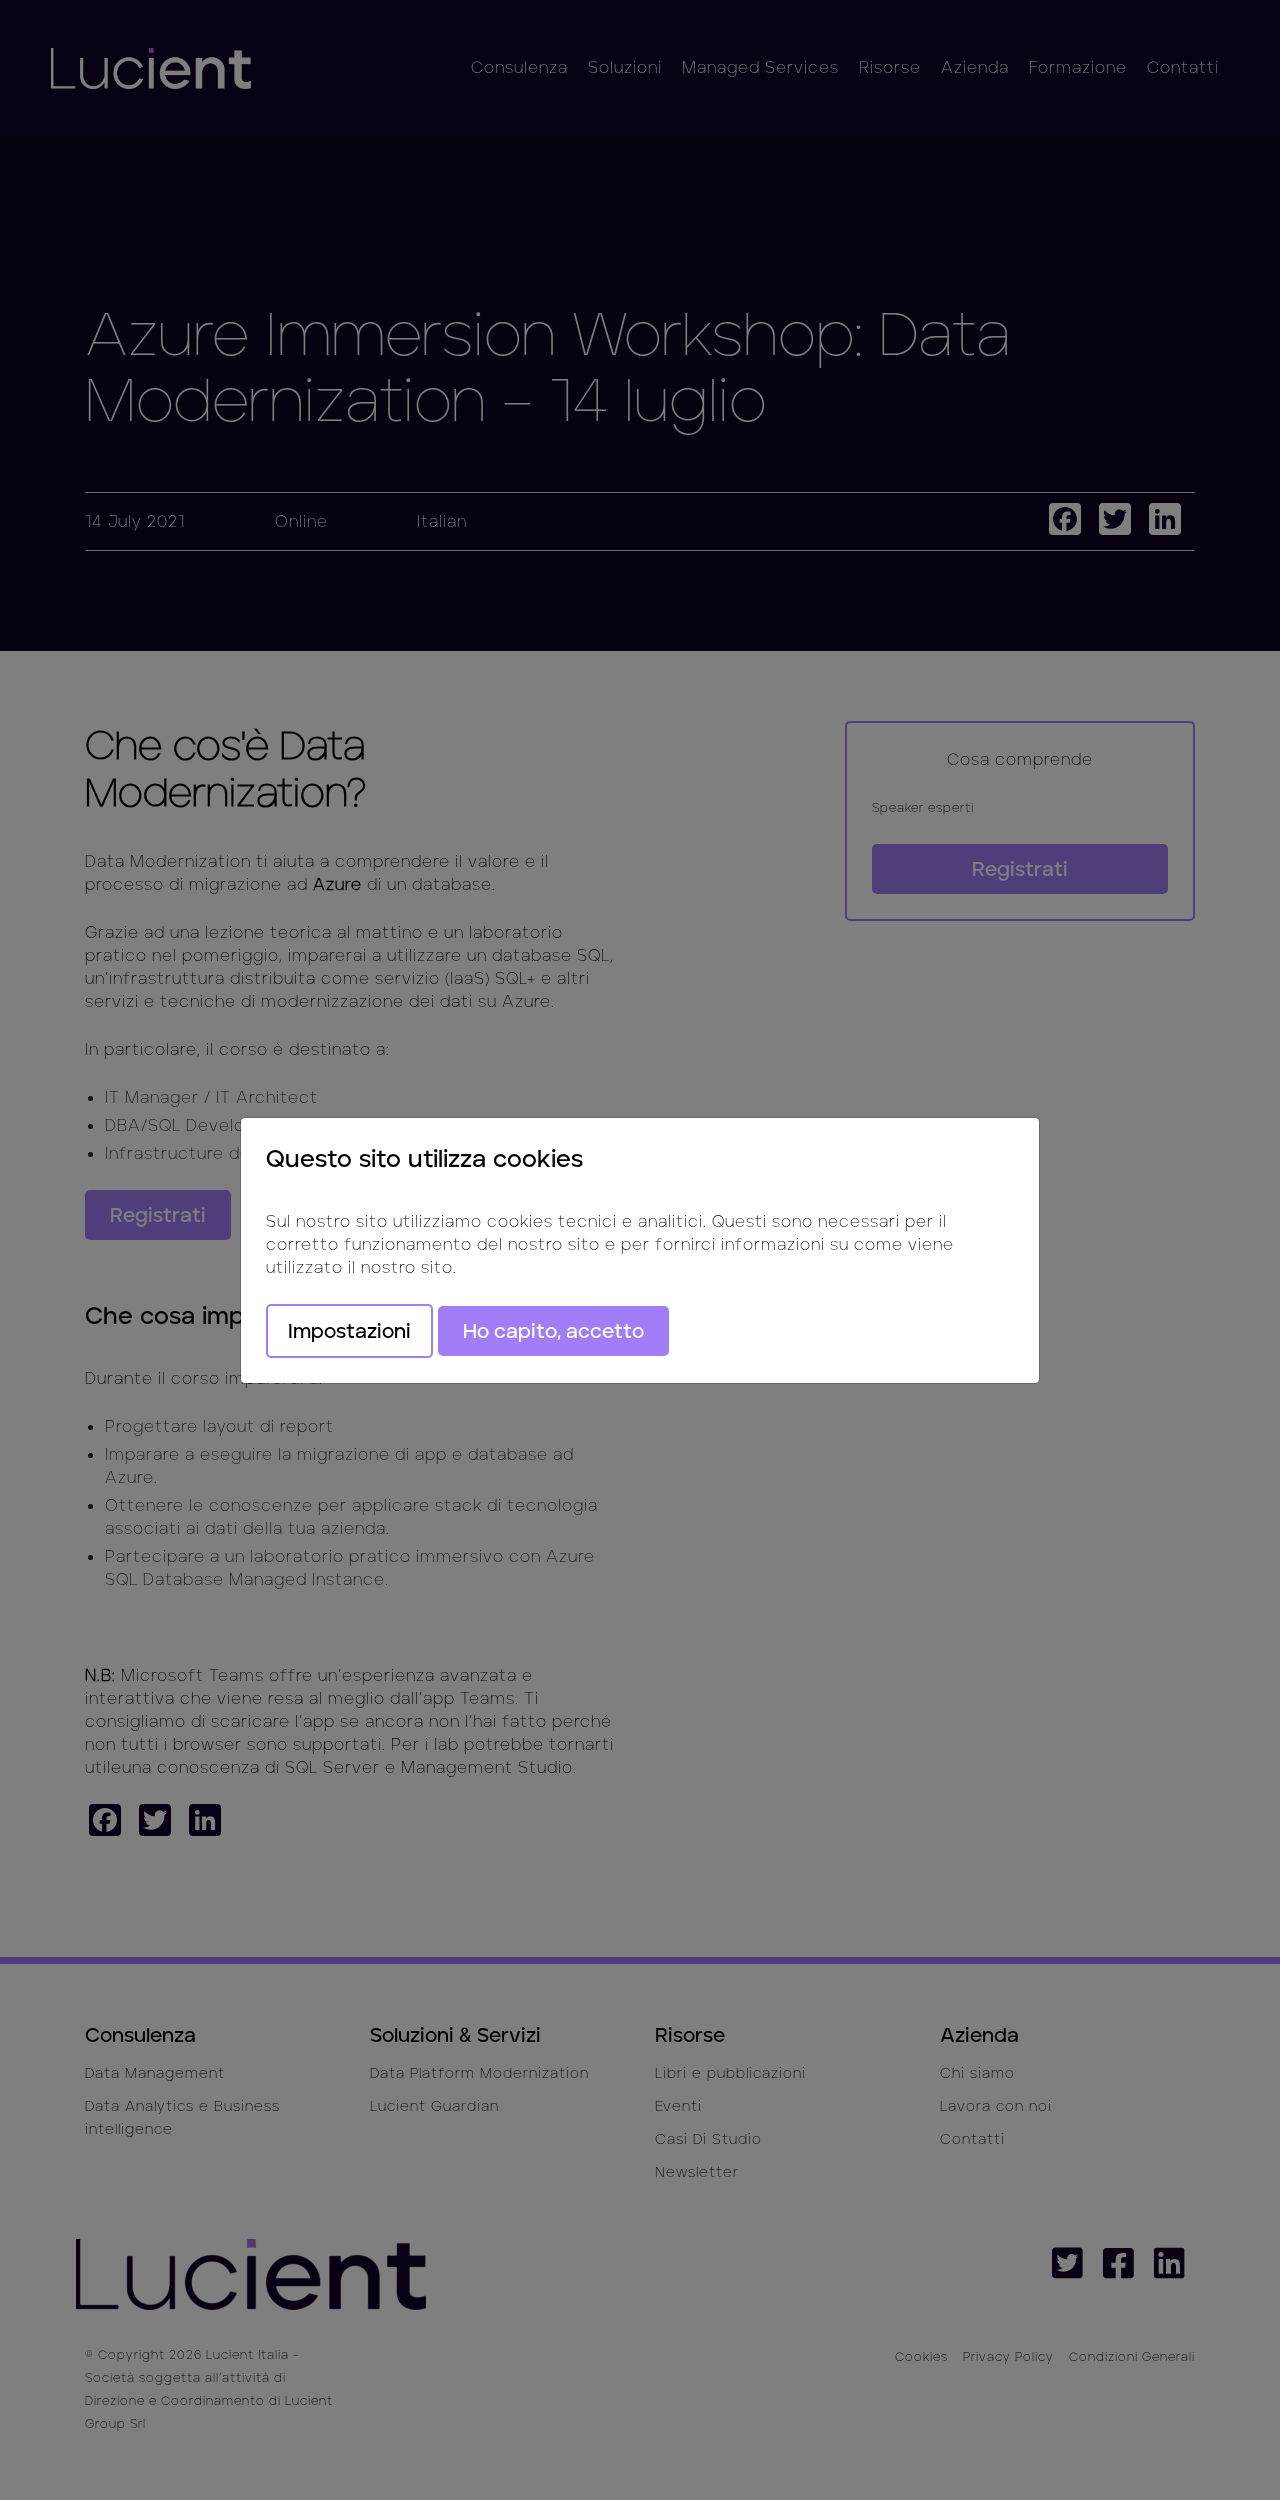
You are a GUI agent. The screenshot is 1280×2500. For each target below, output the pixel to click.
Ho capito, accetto (553, 1331)
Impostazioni (349, 1331)
